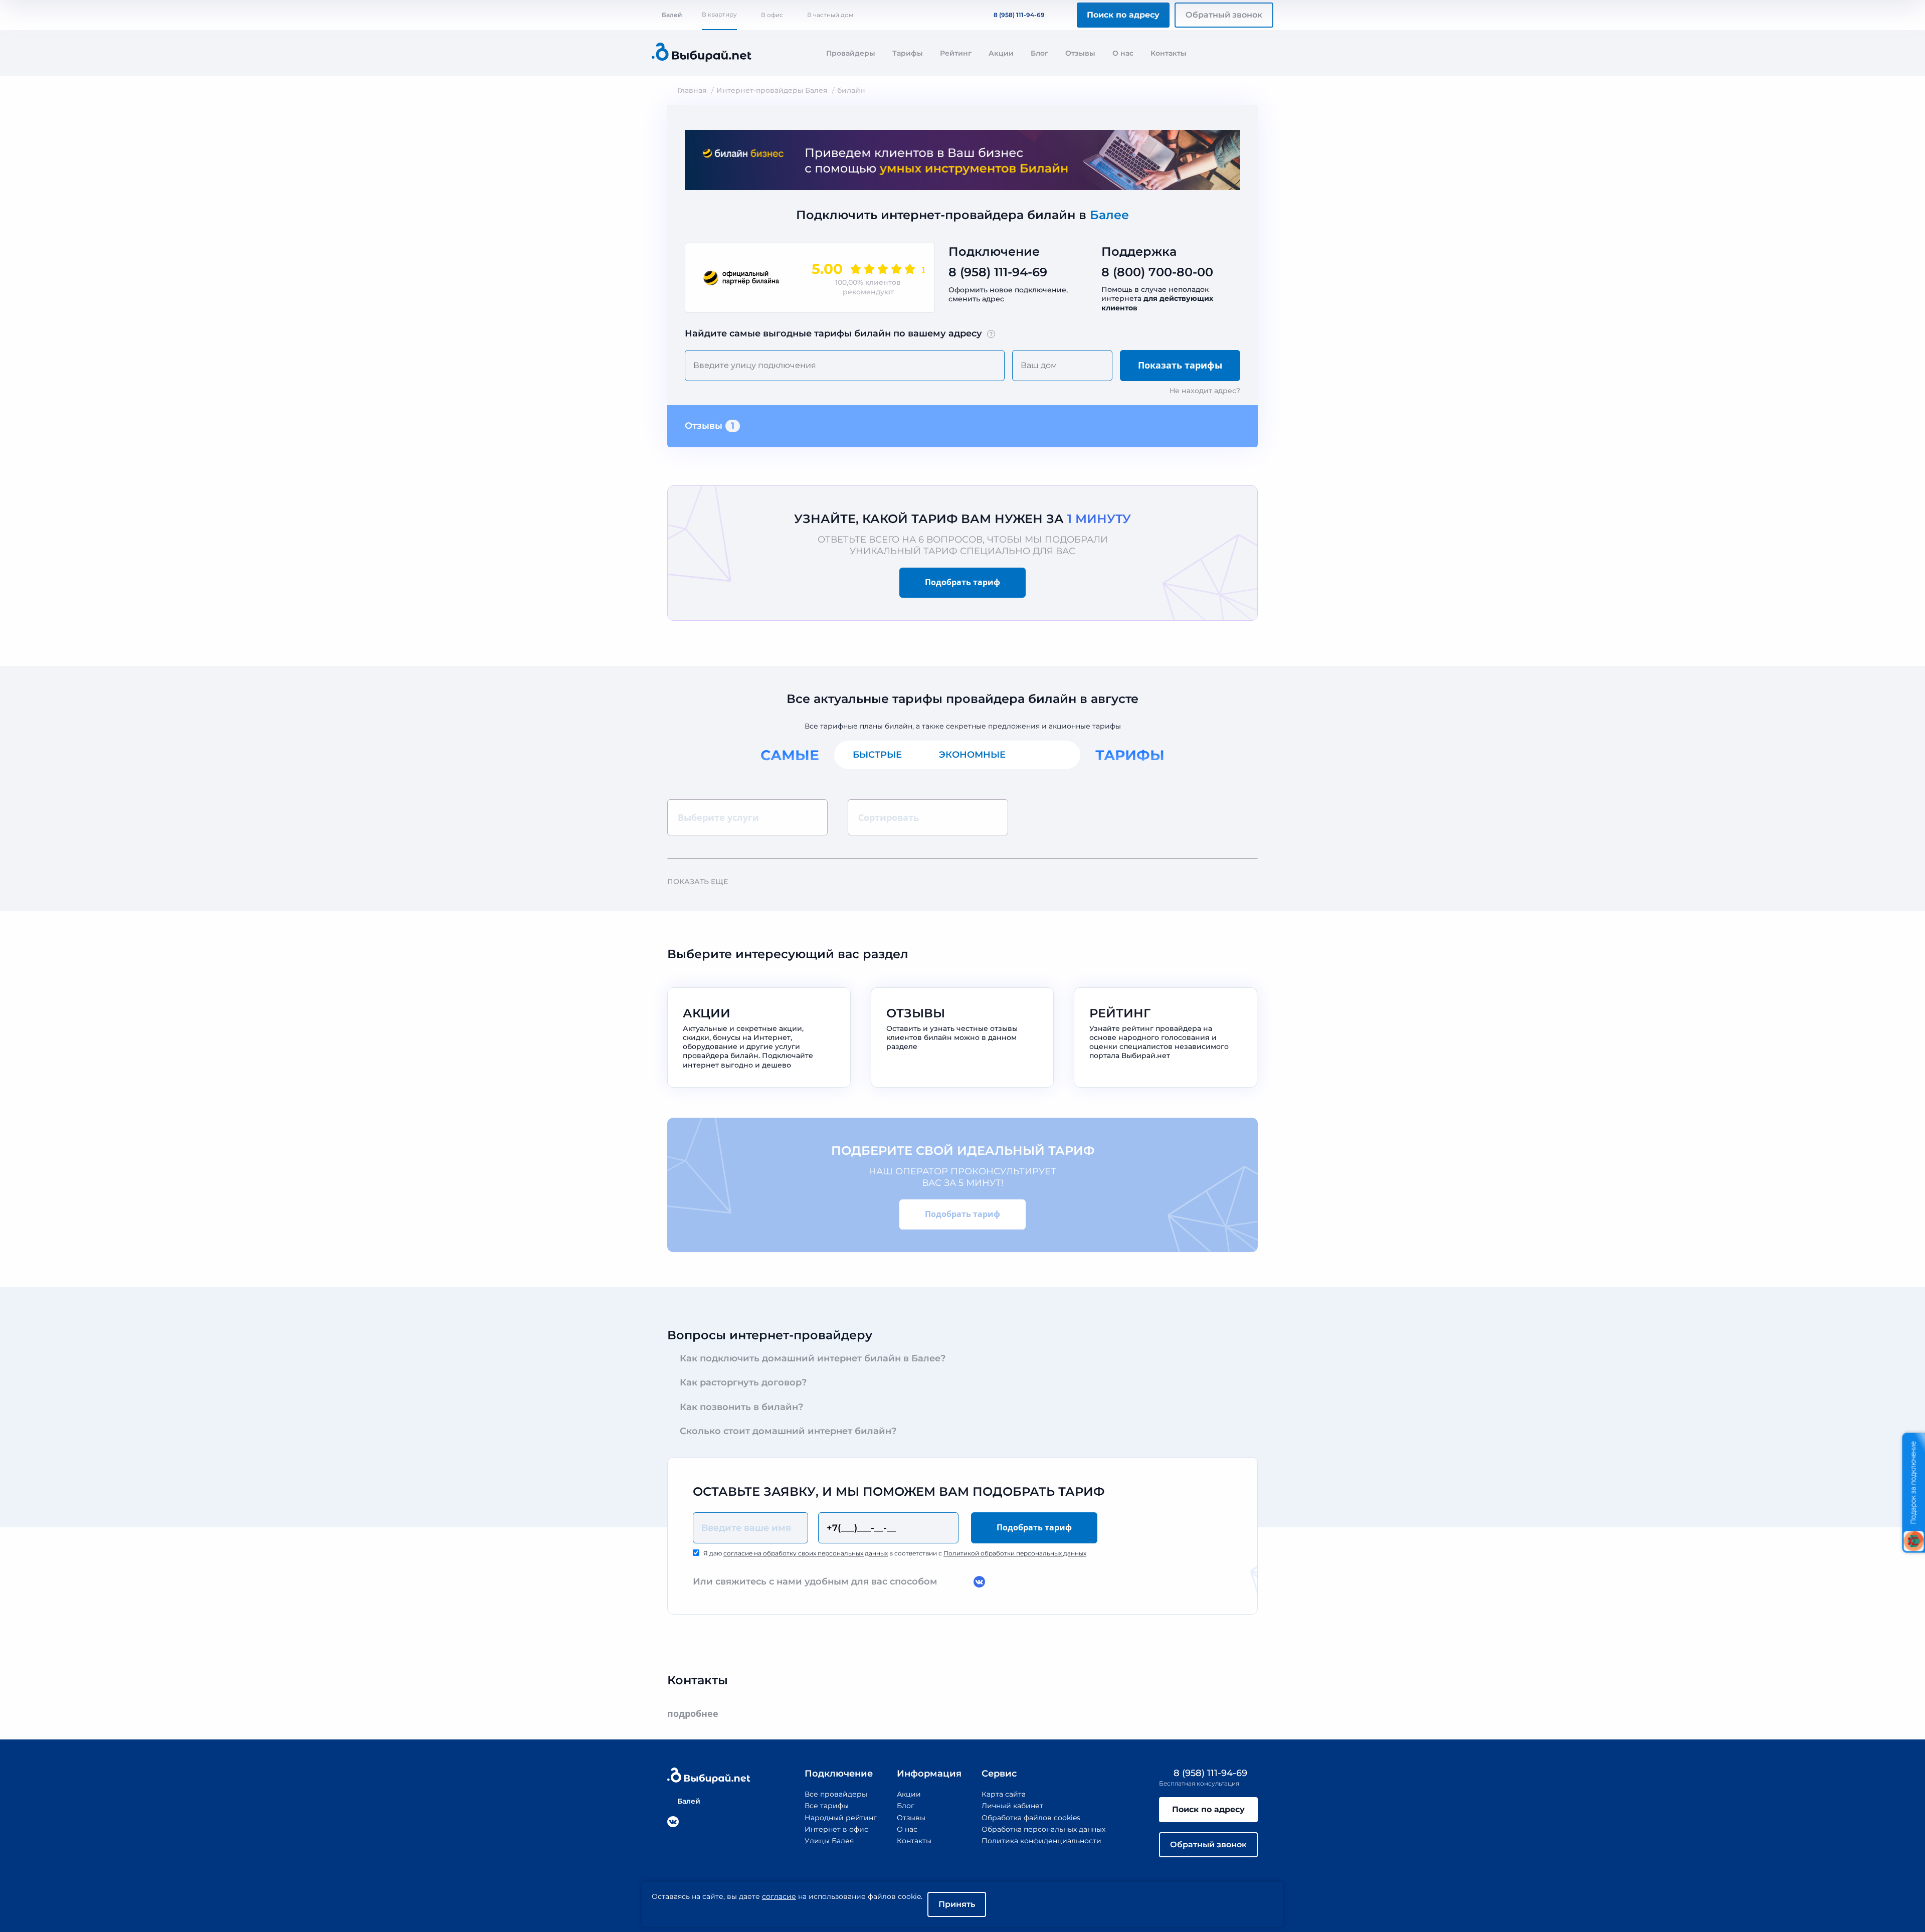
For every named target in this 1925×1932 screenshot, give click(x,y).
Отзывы (1080, 53)
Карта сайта (1004, 1794)
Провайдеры (851, 53)
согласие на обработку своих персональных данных (806, 1553)
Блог (1039, 53)
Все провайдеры (836, 1794)
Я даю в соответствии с (895, 1553)
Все (1052, 755)
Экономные (972, 755)
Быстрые (877, 755)
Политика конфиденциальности (1041, 1841)
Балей (672, 15)
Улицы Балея (829, 1841)
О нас (1123, 53)
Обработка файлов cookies (1031, 1818)
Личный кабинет (1012, 1806)
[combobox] (845, 366)
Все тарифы (827, 1806)
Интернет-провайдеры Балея (772, 90)
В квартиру (719, 14)
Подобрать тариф (963, 582)
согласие (779, 1896)
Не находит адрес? (1205, 391)
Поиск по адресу (1123, 15)
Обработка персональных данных (1043, 1829)
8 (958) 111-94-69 (1019, 15)
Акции (1001, 53)
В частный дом (830, 15)
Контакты (1169, 53)
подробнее (693, 1714)
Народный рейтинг (841, 1818)
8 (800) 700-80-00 (1157, 272)
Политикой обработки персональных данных (1015, 1553)
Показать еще (698, 882)
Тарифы (908, 53)
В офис (772, 15)
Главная (692, 90)
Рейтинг (956, 53)
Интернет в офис (836, 1829)
